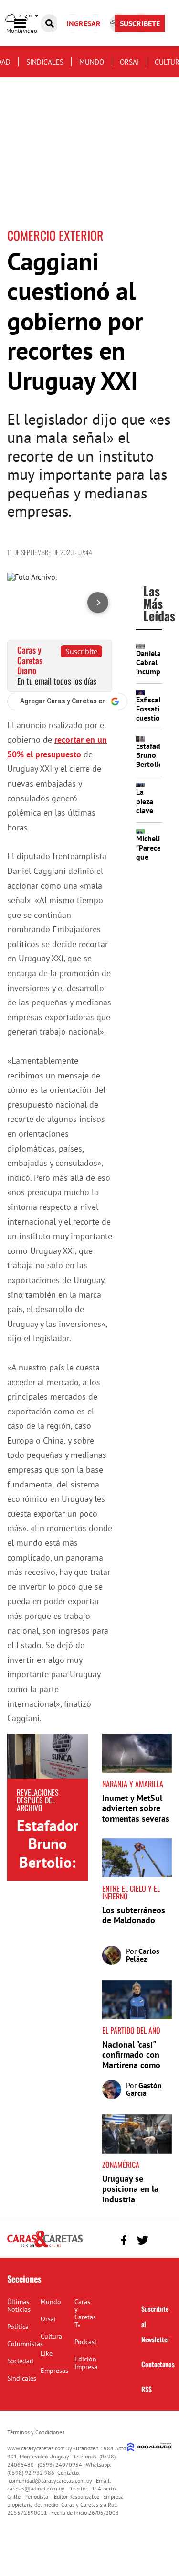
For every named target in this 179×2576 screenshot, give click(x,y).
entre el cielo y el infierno (131, 1892)
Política (18, 2327)
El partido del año (131, 2030)
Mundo (92, 62)
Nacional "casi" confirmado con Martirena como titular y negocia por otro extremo (133, 2065)
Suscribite (81, 651)
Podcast (86, 2342)
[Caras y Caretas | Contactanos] (161, 2239)
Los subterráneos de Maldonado (134, 1915)
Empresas (54, 2371)
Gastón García (144, 2089)
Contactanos (158, 2364)
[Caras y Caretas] (45, 2247)
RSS (147, 2389)
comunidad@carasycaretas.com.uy (50, 2481)
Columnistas (25, 2344)
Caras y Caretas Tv (85, 2313)
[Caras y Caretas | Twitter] (142, 2240)
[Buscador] (50, 23)
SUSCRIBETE (140, 23)
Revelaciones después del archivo (38, 1800)
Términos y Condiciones (36, 2432)
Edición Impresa (86, 2363)
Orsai (129, 62)
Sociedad (20, 2361)
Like (47, 2353)
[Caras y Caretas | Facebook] (124, 2240)
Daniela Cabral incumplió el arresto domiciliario (156, 676)
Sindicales (45, 62)
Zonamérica (121, 2165)
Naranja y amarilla (133, 1784)
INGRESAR (84, 23)
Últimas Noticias (19, 2306)
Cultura (51, 2336)
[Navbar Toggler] (27, 24)
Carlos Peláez (143, 1955)
